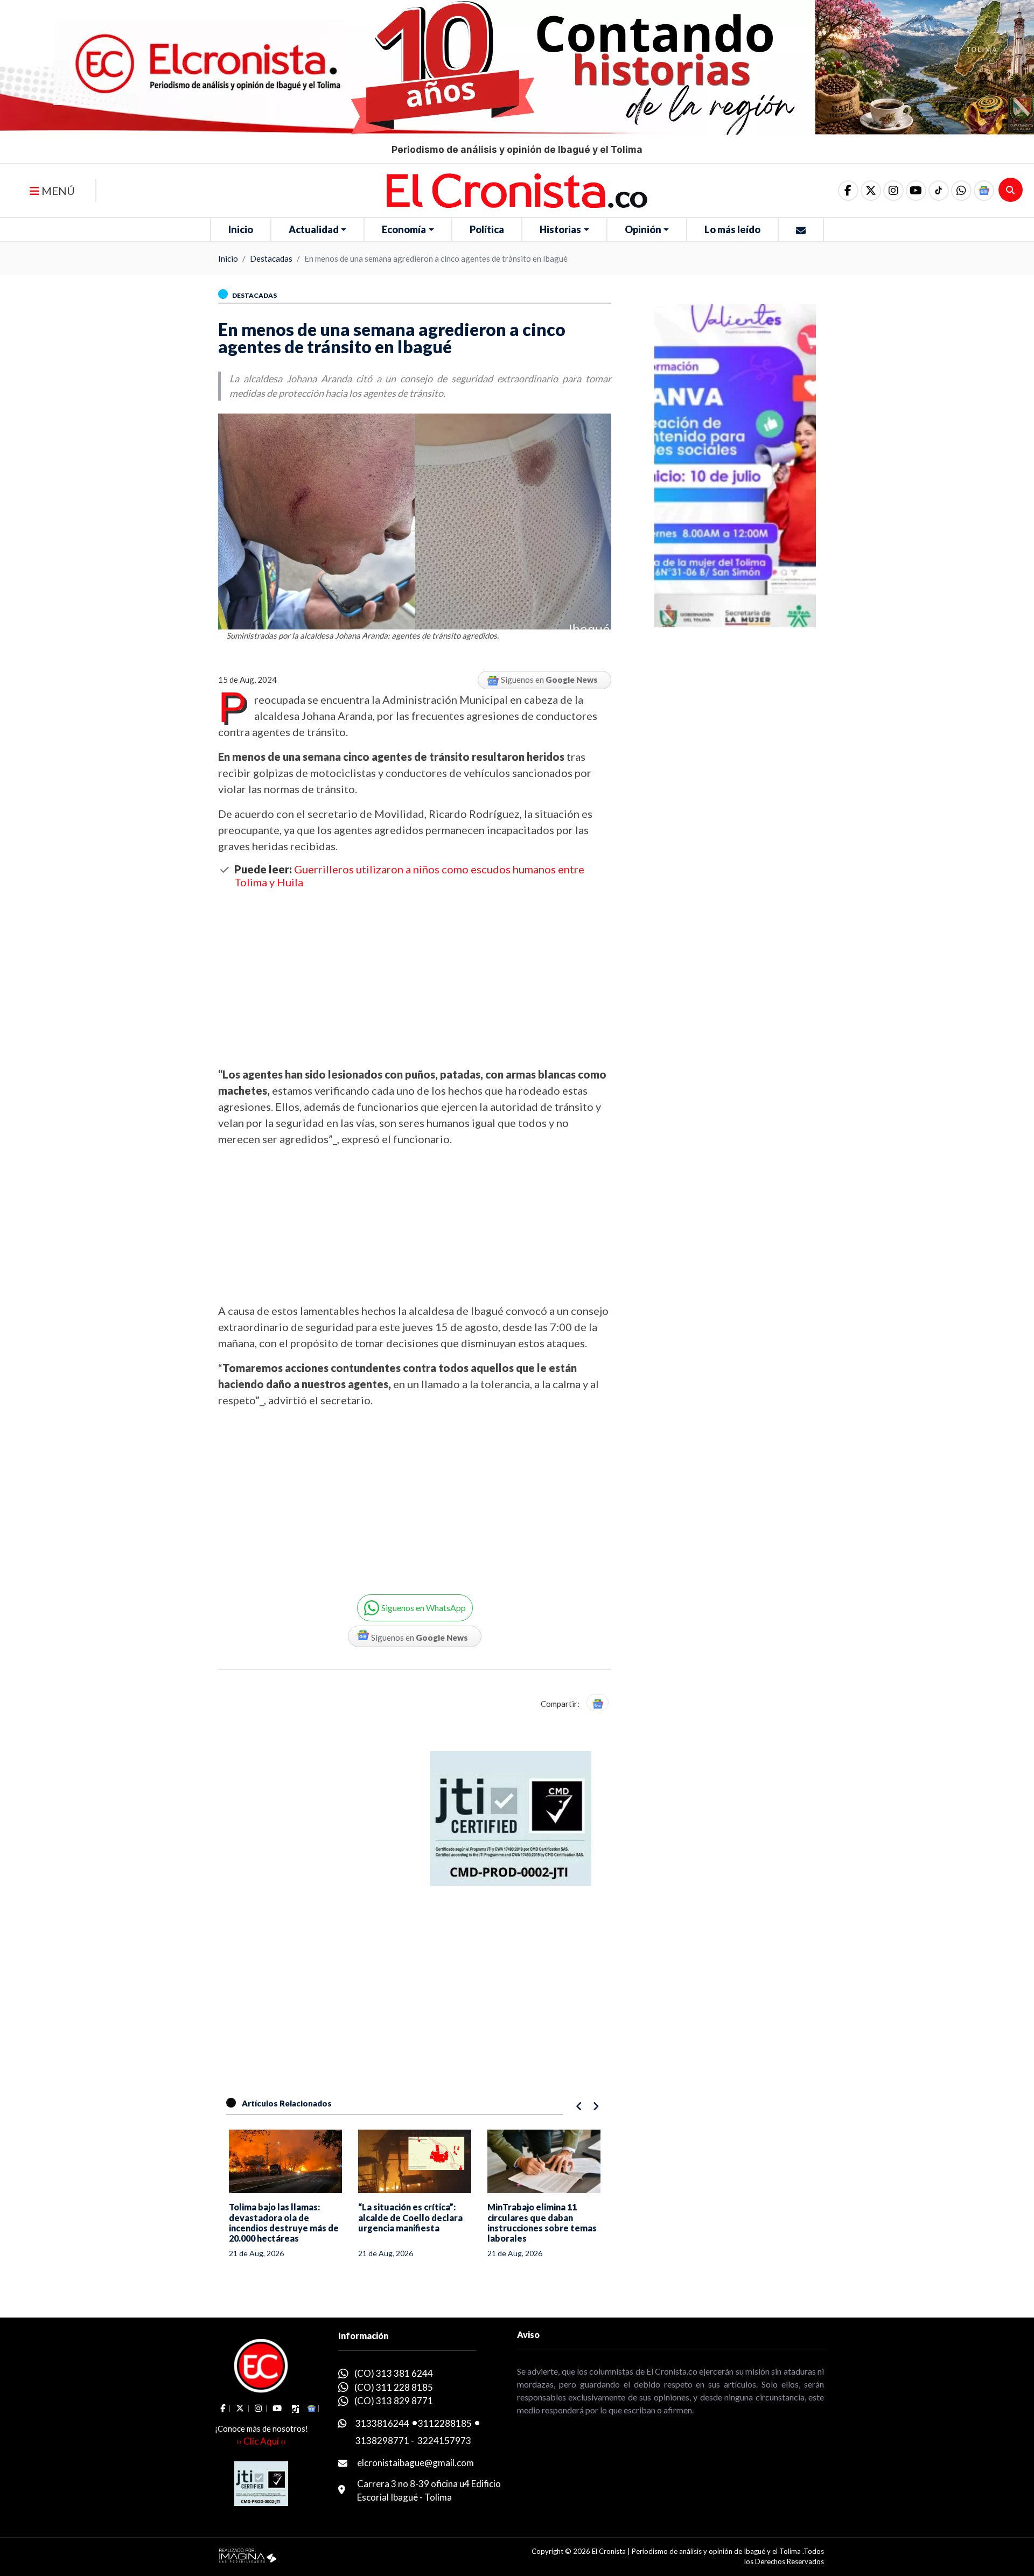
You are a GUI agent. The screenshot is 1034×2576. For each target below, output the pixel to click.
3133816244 (382, 2423)
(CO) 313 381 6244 (394, 2373)
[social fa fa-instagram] (893, 191)
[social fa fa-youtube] (916, 191)
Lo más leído (732, 229)
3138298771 (382, 2441)
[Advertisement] (415, 977)
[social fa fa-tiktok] (939, 191)
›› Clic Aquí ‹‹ (261, 2441)
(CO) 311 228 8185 (394, 2387)
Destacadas (271, 258)
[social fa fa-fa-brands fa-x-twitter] (871, 191)
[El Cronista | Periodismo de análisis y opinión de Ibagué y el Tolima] (517, 190)
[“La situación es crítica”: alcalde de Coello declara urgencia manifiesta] (415, 2161)
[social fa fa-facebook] (848, 191)
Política (487, 229)
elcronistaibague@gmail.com (415, 2463)
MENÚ (57, 191)
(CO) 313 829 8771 (394, 2401)
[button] (961, 191)
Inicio (241, 229)
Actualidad (314, 229)
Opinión (643, 229)
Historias (560, 229)
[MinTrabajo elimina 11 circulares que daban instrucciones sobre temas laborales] (544, 2161)
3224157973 (444, 2441)
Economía (404, 229)
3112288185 (445, 2423)
